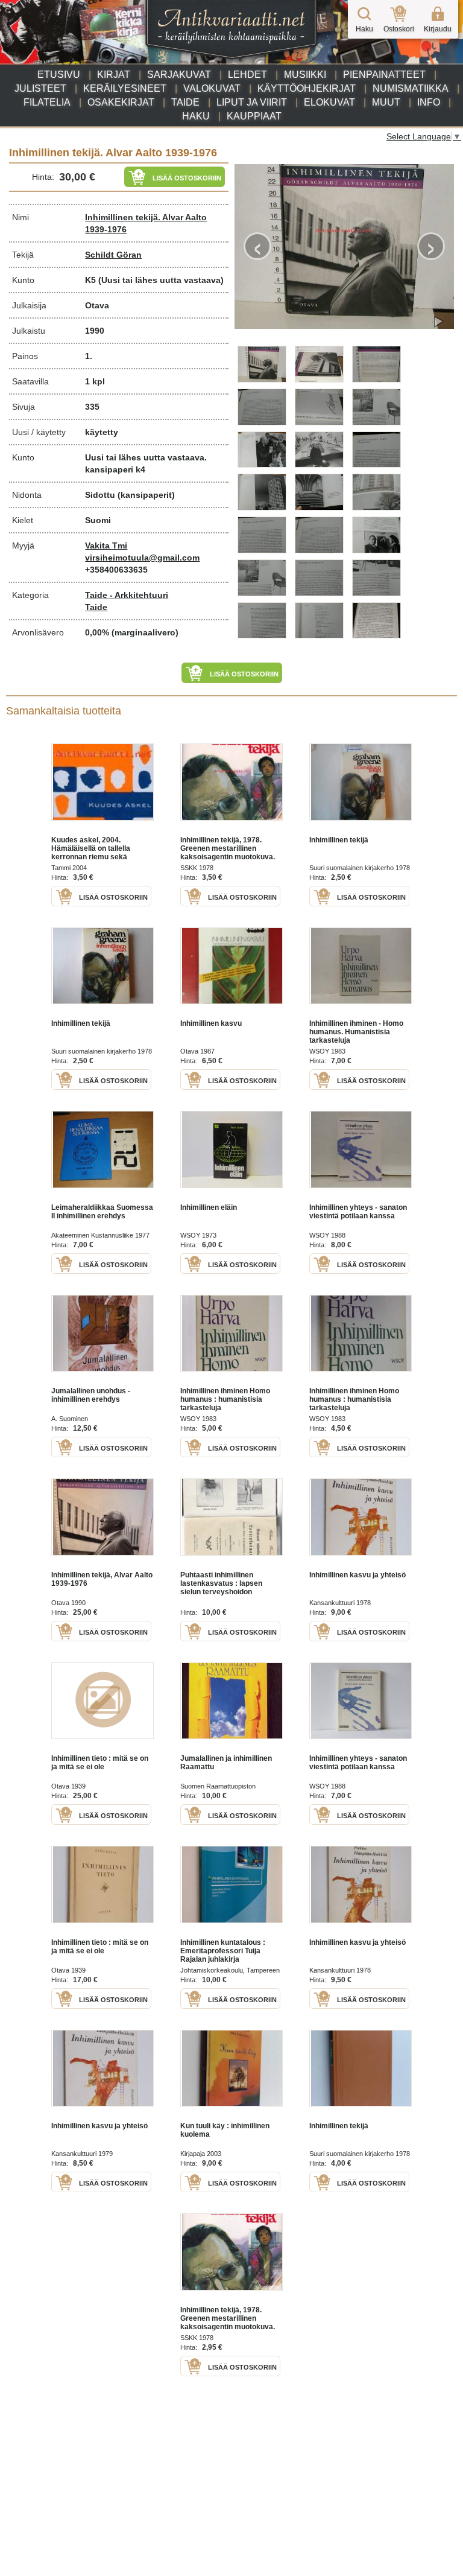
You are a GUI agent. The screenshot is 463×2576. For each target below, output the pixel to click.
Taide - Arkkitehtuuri (127, 595)
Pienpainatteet (384, 75)
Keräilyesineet (125, 88)
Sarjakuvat (179, 75)
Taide (185, 102)
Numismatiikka (411, 88)
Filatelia (47, 102)
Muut (386, 102)
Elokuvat (329, 102)
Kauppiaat (254, 116)
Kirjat (114, 75)
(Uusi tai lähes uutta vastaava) (161, 280)
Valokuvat (212, 88)
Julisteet (40, 88)
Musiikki (305, 75)
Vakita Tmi (106, 545)
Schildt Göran (113, 255)
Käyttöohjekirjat (307, 88)
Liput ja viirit (252, 102)
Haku (196, 116)
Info (429, 102)
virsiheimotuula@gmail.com (142, 558)
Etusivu (59, 75)
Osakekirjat (121, 102)
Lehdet (247, 75)
